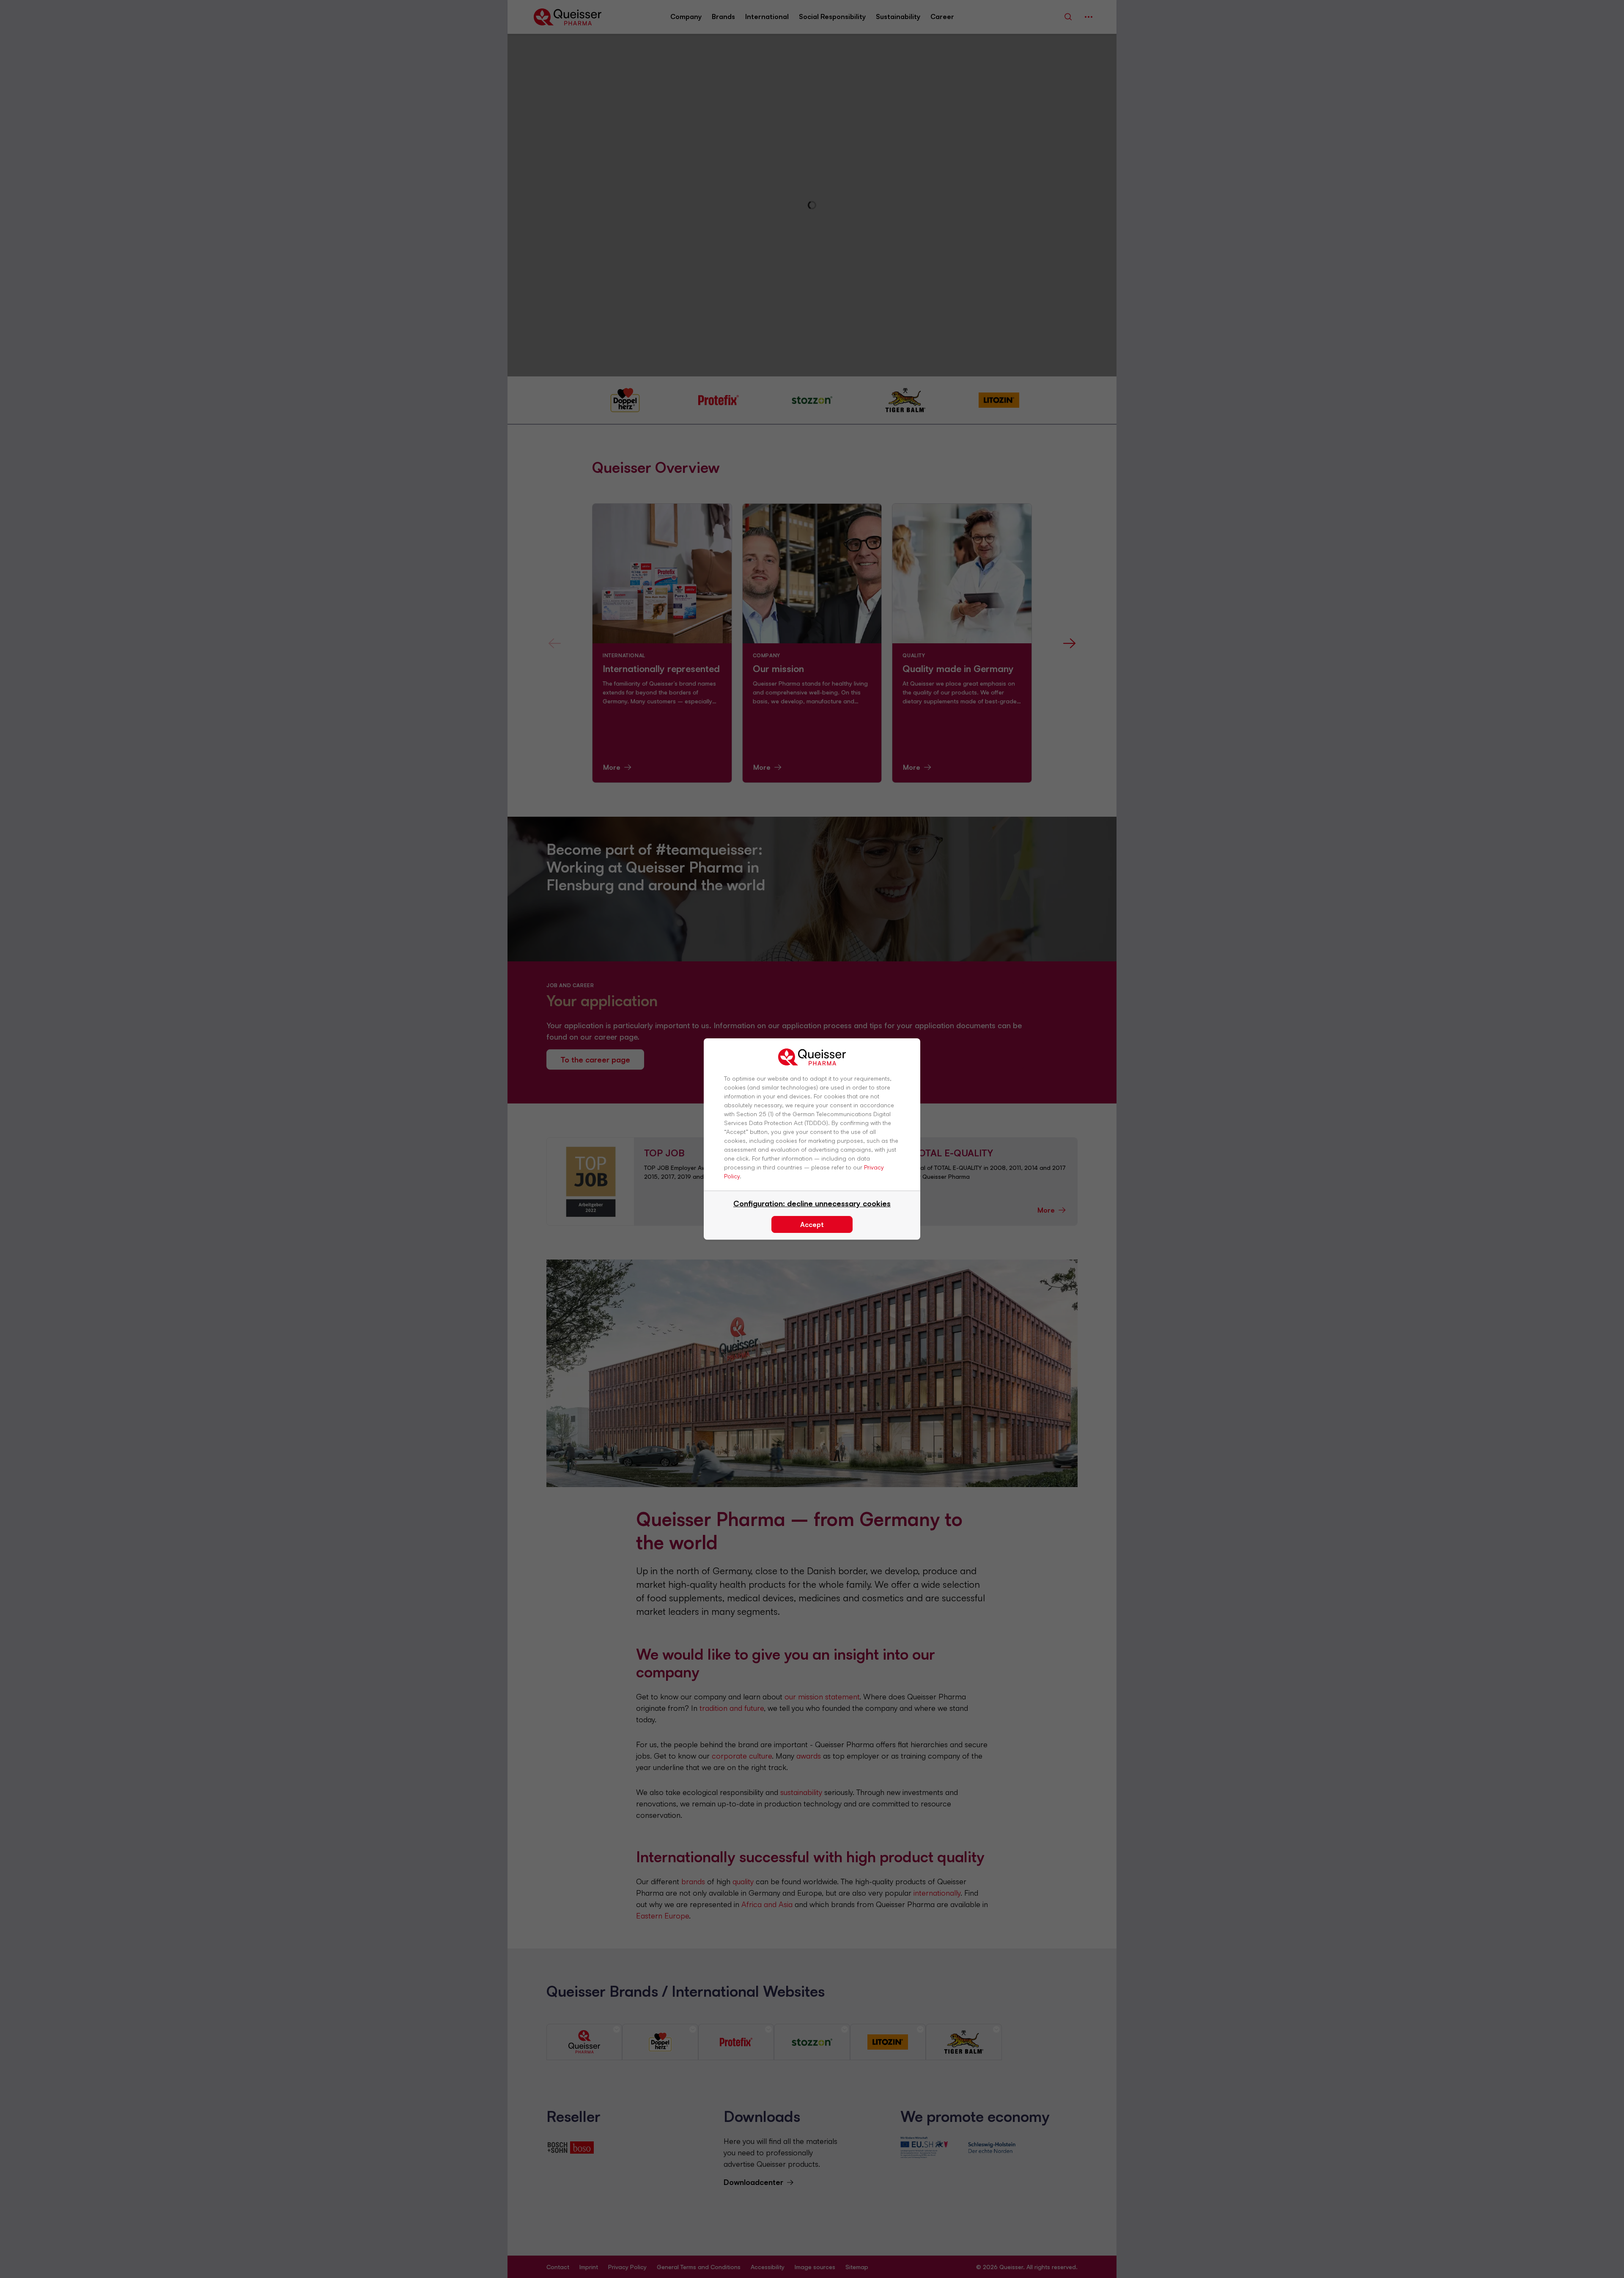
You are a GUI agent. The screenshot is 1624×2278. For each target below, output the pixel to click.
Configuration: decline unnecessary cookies (812, 1203)
